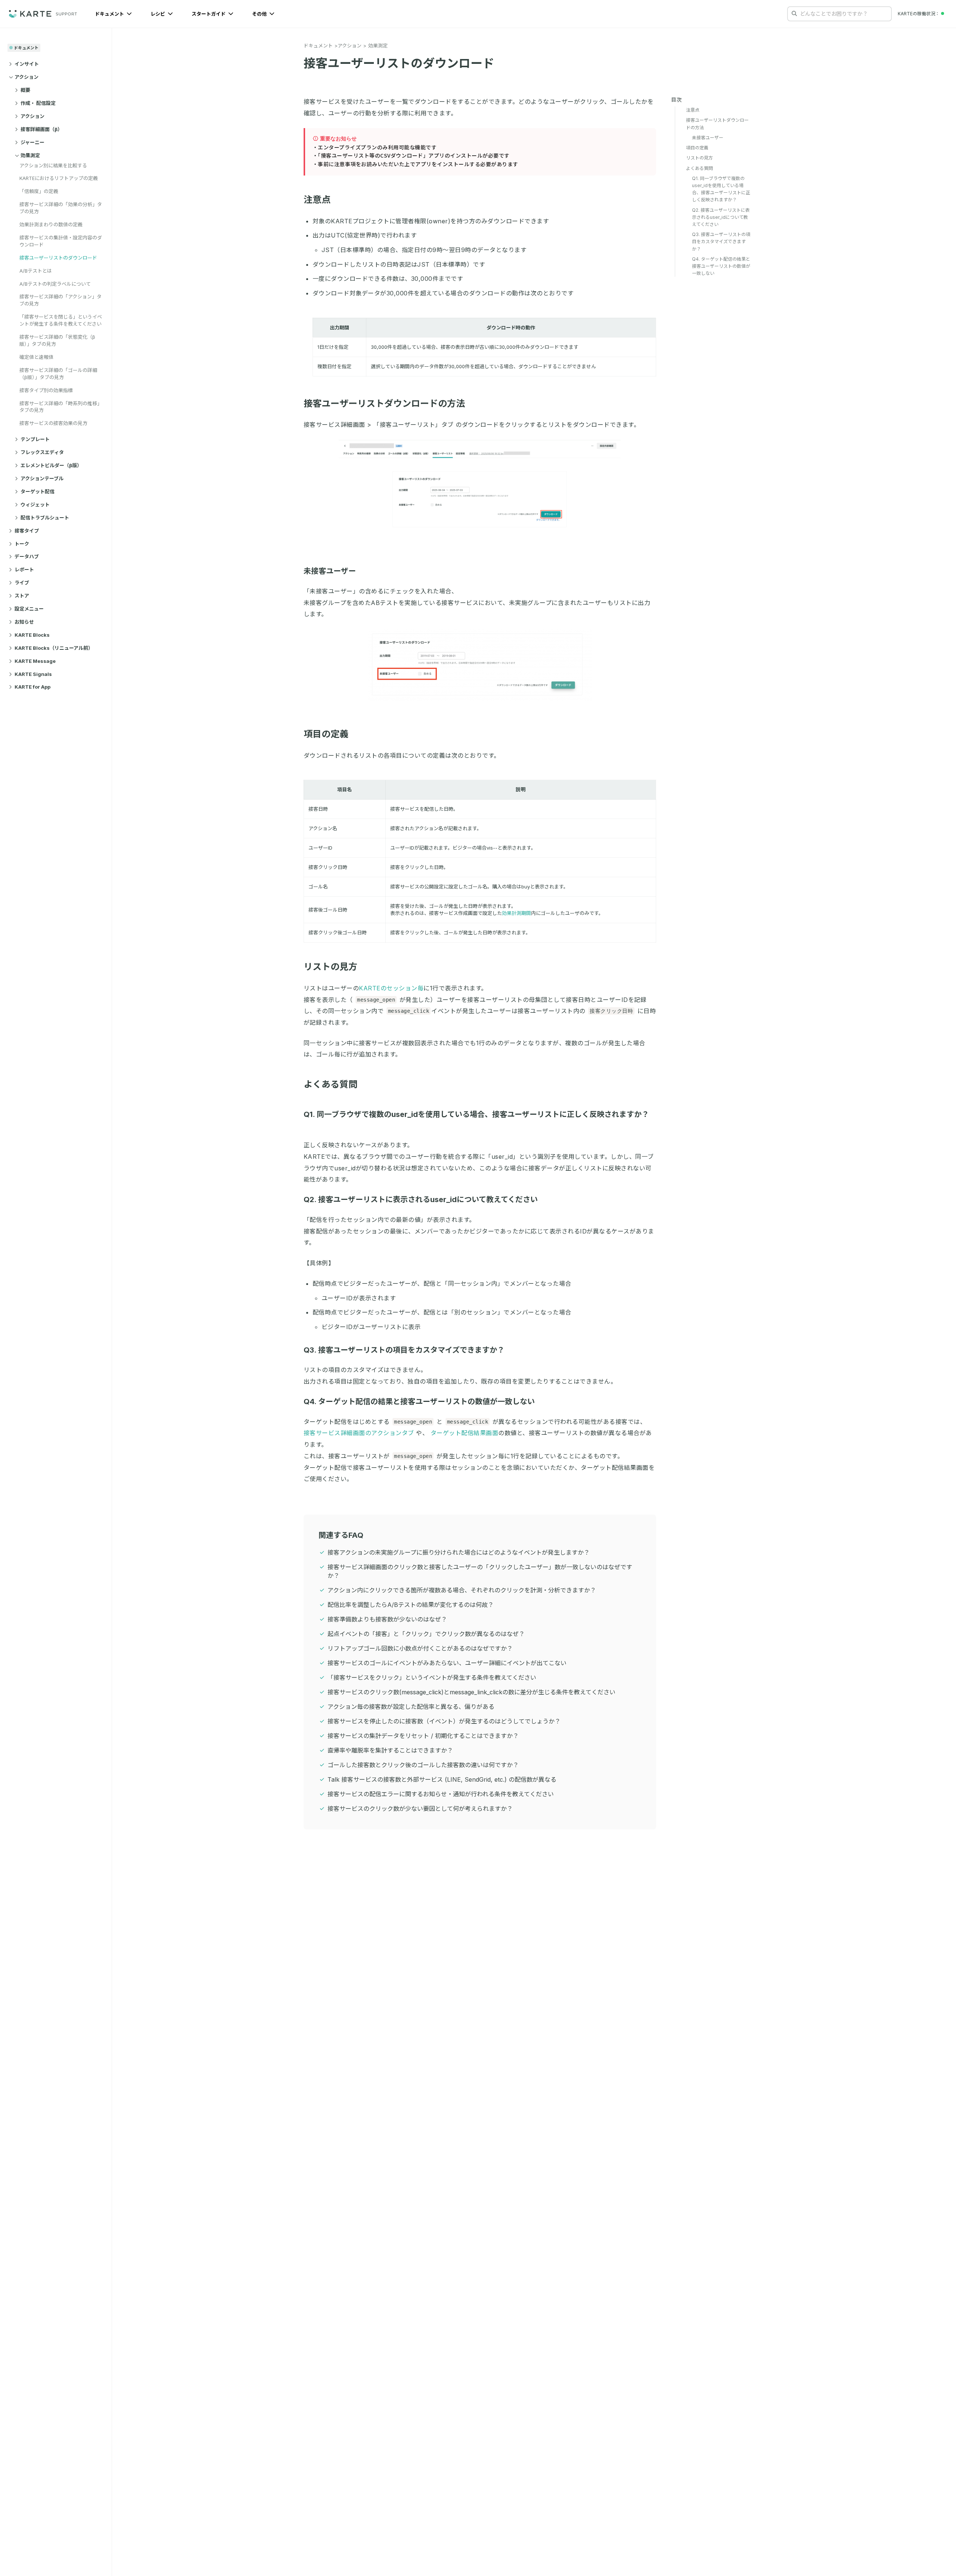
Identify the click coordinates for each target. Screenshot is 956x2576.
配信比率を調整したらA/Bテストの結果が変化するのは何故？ (411, 1605)
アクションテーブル (42, 478)
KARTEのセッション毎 (391, 988)
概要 (25, 90)
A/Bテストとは (36, 271)
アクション (27, 77)
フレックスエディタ (42, 452)
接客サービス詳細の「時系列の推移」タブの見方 (61, 407)
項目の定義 (326, 734)
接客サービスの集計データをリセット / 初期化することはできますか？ (423, 1736)
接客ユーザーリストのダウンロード (58, 258)
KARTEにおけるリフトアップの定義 (59, 178)
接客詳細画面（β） (41, 129)
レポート (24, 569)
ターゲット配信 (38, 491)
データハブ (27, 556)
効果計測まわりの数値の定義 (51, 224)
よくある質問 (330, 1084)
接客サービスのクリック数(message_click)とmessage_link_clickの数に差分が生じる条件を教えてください (471, 1692)
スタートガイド (209, 14)
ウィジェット (35, 505)
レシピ (158, 14)
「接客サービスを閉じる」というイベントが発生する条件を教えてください (61, 320)
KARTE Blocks (32, 635)
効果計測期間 (516, 913)
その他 (260, 14)
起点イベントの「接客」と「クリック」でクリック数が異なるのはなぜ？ (426, 1634)
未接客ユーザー (330, 571)
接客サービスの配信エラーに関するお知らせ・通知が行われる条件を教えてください (441, 1794)
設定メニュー (29, 609)
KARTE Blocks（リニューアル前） (54, 648)
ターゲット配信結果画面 (465, 1433)
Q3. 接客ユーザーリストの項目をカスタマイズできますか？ (404, 1350)
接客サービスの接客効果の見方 (53, 423)
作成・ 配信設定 (38, 103)
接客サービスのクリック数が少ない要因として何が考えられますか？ (420, 1809)
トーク (22, 544)
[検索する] (794, 13)
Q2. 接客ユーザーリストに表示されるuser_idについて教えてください (421, 1199)
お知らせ (24, 622)
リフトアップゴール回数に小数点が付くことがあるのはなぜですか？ (420, 1648)
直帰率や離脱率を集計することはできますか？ (390, 1750)
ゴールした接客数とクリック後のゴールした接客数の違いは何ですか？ (423, 1765)
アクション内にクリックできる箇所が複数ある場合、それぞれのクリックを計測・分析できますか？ (462, 1590)
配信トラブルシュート (45, 518)
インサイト (27, 64)
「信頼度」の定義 (39, 191)
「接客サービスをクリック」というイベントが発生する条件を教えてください (432, 1677)
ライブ (22, 583)
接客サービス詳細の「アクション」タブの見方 (60, 300)
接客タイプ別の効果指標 (46, 390)
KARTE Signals (33, 674)
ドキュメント (110, 14)
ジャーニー (32, 142)
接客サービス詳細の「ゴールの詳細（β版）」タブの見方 (58, 374)
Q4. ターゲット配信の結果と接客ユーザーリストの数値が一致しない (419, 1402)
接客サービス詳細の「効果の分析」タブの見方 (61, 208)
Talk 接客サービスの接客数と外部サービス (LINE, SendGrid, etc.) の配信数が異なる (442, 1779)
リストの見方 (330, 967)
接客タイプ (27, 531)
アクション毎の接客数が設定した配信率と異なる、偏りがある (411, 1707)
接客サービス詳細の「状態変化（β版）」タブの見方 (57, 340)
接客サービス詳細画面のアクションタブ (359, 1433)
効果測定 (30, 155)
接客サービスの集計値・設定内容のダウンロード (61, 241)
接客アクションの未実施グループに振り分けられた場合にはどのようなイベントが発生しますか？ (459, 1552)
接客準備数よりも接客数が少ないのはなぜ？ (387, 1619)
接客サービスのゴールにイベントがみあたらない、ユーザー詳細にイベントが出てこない (447, 1663)
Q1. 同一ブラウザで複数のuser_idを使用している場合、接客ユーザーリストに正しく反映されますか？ (721, 189)
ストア (22, 596)
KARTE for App (32, 687)
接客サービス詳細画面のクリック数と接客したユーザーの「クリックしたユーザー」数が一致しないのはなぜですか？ (480, 1571)
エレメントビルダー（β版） (51, 465)
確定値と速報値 (36, 357)
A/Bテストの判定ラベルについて (55, 284)
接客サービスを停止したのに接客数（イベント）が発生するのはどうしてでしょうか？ (444, 1721)
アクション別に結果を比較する (53, 165)
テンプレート (35, 439)
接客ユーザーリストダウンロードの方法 (384, 404)
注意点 (317, 200)
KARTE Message (35, 661)
